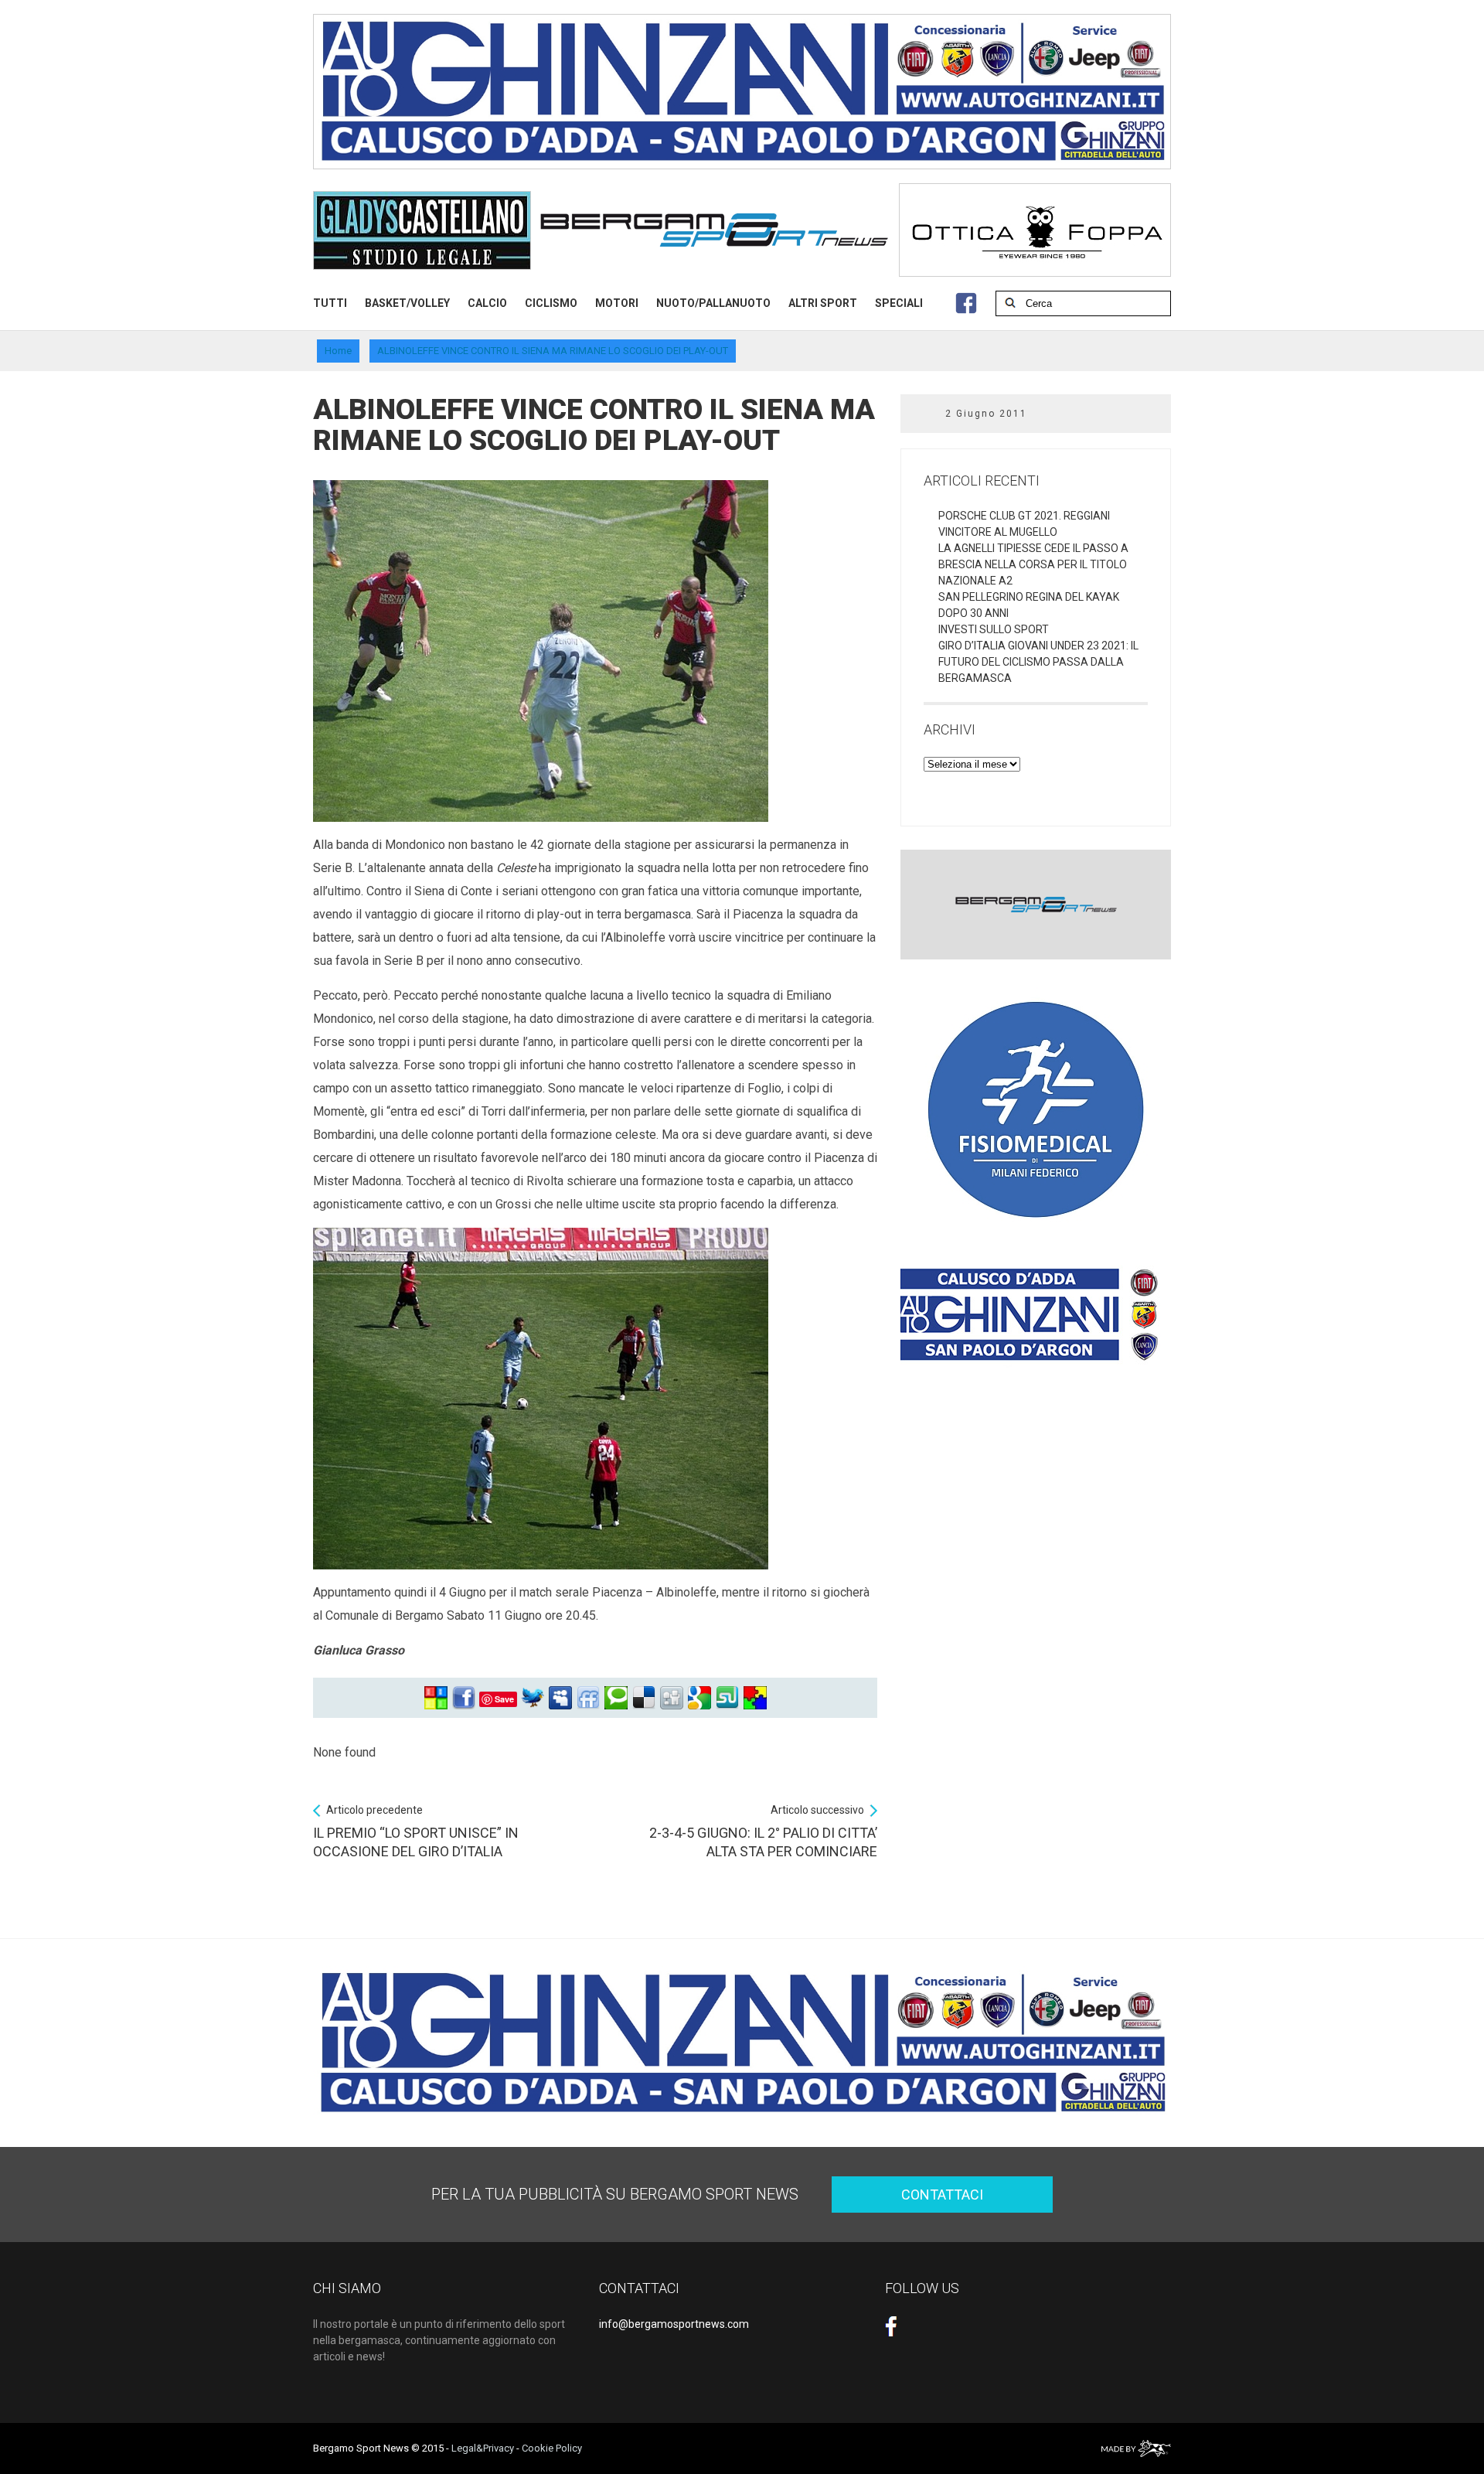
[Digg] (672, 1698)
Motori (617, 303)
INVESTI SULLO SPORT (994, 629)
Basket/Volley (407, 303)
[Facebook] (464, 1698)
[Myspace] (560, 1698)
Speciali (899, 303)
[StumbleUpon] (727, 1698)
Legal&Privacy (483, 2448)
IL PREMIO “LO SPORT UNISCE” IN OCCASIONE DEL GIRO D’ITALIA (416, 1832)
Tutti (330, 303)
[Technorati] (616, 1698)
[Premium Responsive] (755, 1698)
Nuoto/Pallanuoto (713, 303)
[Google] (699, 1698)
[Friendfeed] (588, 1698)
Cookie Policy (552, 2448)
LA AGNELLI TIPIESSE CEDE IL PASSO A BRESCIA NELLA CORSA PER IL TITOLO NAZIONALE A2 (1033, 564)
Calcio (487, 303)
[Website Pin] (436, 1698)
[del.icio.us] (644, 1698)
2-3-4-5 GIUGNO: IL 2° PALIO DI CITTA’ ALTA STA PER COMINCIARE (763, 1832)
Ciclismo (551, 303)
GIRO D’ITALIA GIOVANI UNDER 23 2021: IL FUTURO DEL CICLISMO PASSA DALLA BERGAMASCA (1038, 662)
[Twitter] (533, 1698)
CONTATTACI (942, 2195)
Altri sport (823, 303)
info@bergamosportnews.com (674, 2324)
